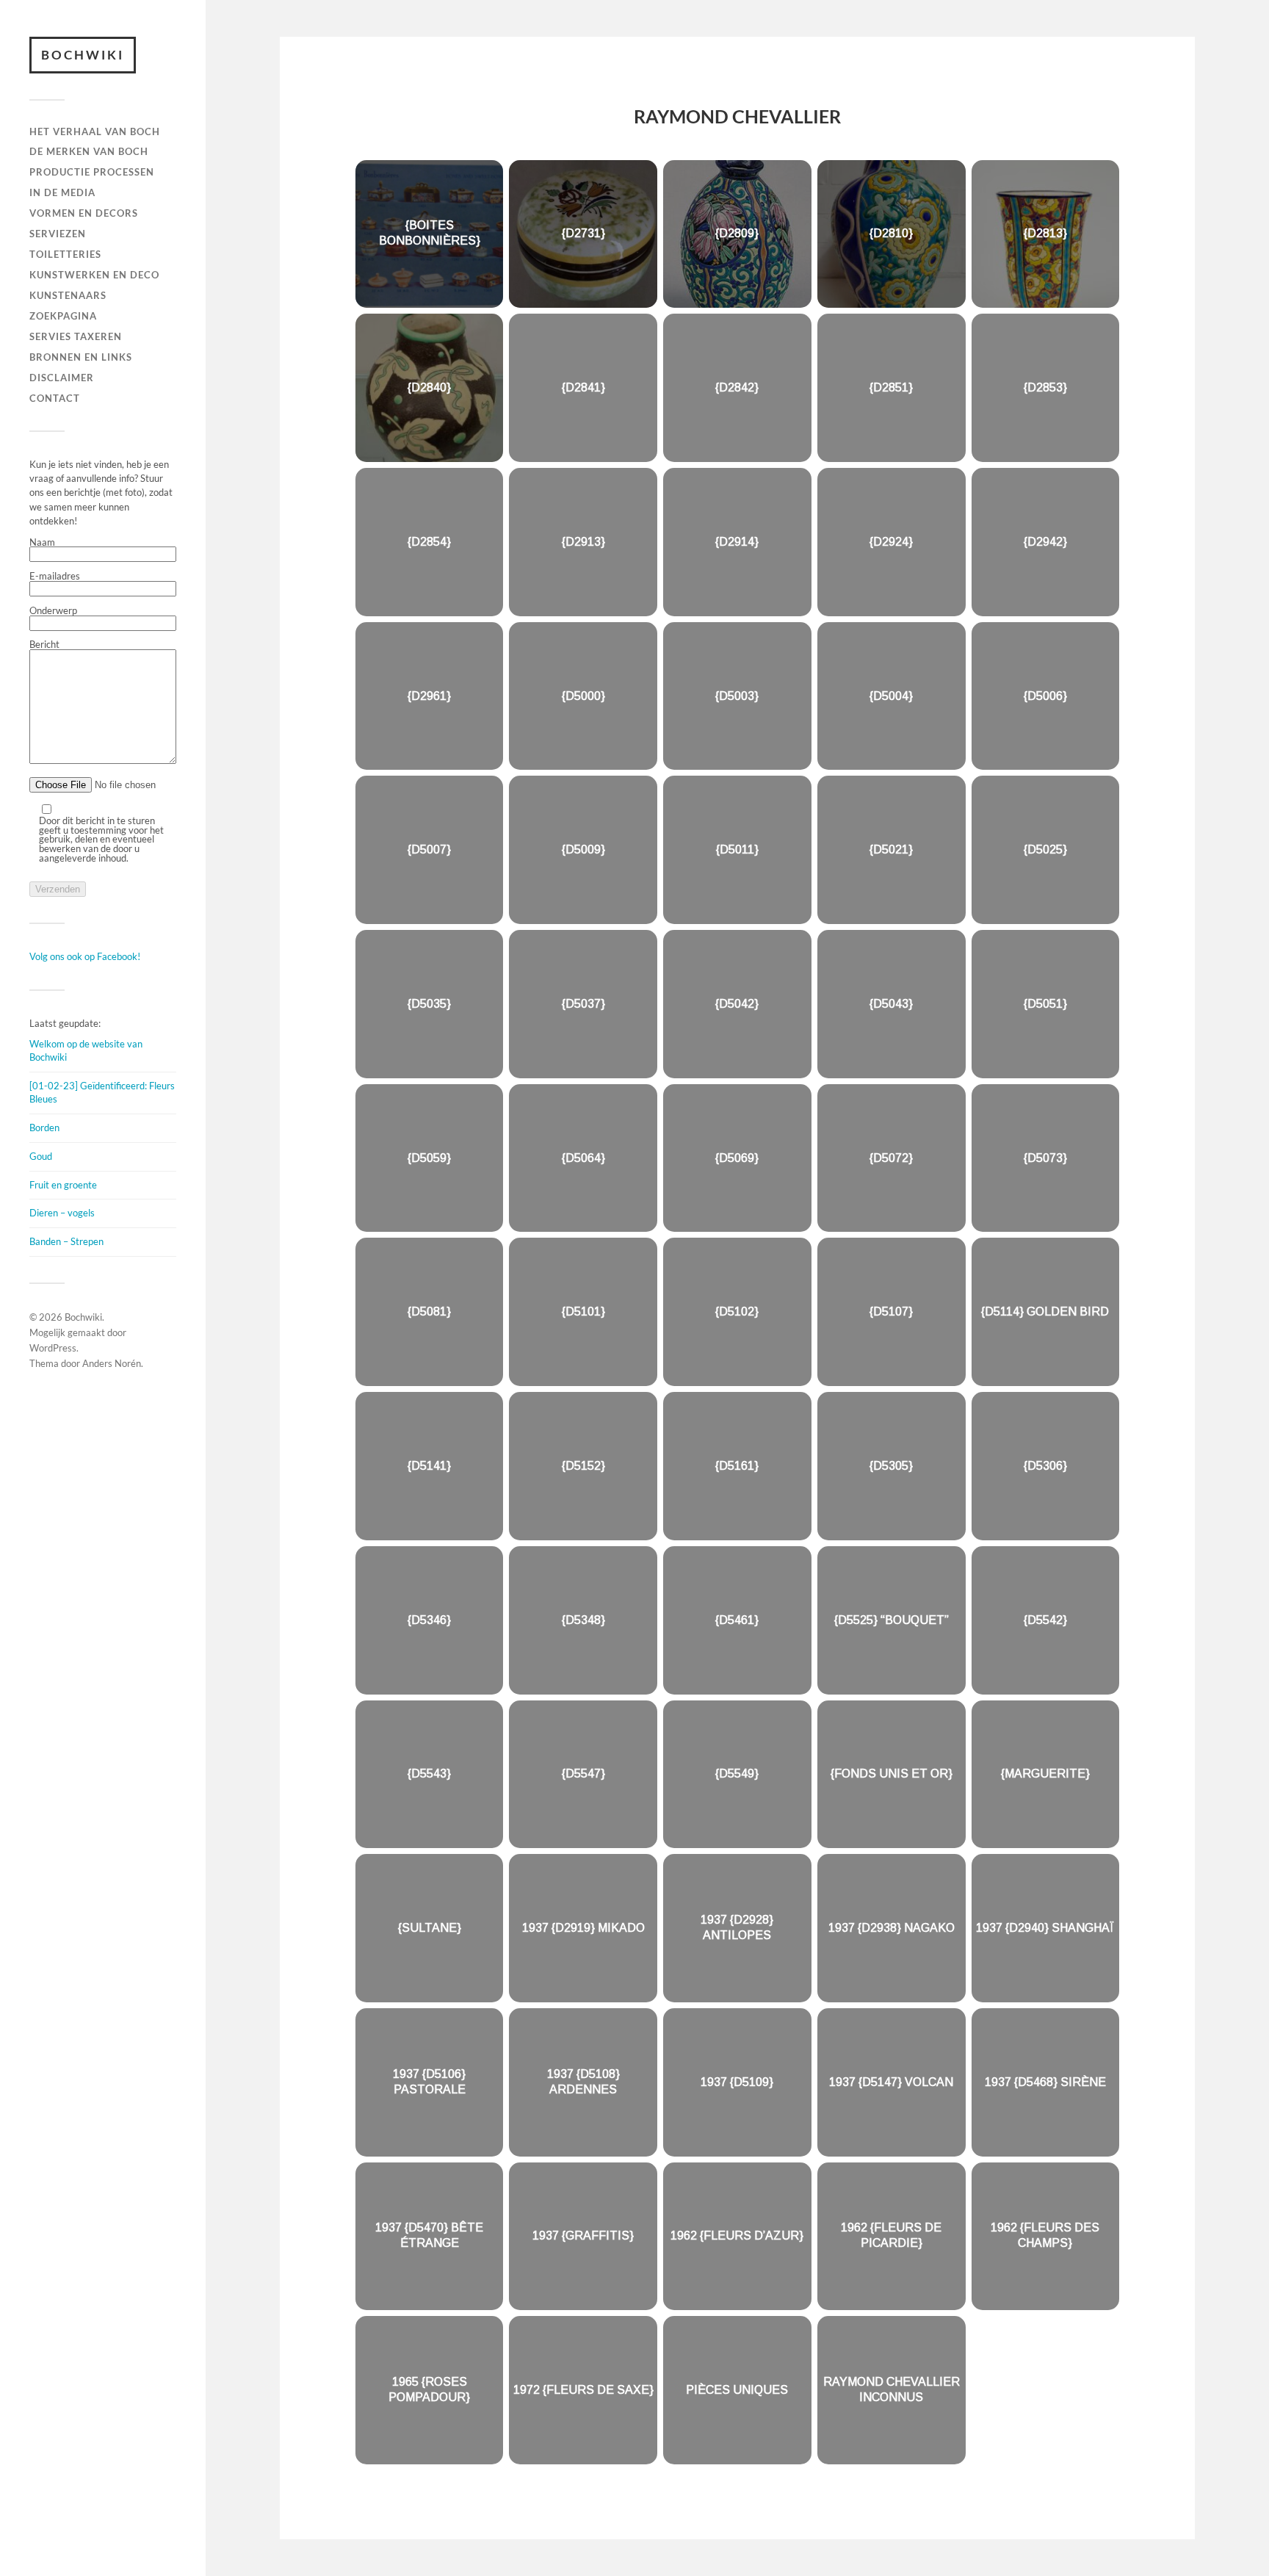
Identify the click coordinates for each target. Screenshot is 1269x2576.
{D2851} (891, 387)
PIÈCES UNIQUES (737, 2390)
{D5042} (737, 1004)
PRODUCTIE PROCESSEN (92, 172)
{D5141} (429, 1466)
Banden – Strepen (66, 1241)
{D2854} (429, 541)
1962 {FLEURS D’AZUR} (737, 2236)
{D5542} (1045, 1619)
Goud (41, 1156)
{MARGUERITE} (1045, 1774)
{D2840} (429, 387)
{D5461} (737, 1619)
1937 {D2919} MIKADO (583, 1928)
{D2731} (583, 233)
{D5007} (429, 849)
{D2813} (1045, 233)
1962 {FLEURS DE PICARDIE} (891, 2236)
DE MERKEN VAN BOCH (89, 151)
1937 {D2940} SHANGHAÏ (1045, 1928)
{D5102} (737, 1312)
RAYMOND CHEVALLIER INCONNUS (892, 2389)
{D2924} (891, 541)
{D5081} (429, 1312)
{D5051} (1045, 1004)
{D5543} (429, 1774)
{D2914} (737, 541)
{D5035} (429, 1004)
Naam (42, 543)
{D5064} (583, 1157)
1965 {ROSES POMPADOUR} (429, 2389)
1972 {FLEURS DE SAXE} (583, 2390)
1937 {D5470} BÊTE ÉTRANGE (429, 2236)
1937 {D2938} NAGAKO (892, 1928)
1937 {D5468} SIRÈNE (1045, 2081)
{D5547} (583, 1774)
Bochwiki (83, 55)
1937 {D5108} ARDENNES (583, 2082)
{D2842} (737, 387)
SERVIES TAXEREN (76, 336)
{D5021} (891, 849)
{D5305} (891, 1466)
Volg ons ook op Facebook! (85, 956)
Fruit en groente (63, 1185)
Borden (44, 1128)
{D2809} (737, 233)
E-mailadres (55, 577)
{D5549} (737, 1774)
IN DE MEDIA (62, 192)
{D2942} (1045, 541)
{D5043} (891, 1004)
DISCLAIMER (62, 378)
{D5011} (737, 849)
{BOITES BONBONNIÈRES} (430, 234)
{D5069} (737, 1157)
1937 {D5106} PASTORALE (429, 2082)
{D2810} (891, 233)
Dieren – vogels (62, 1213)
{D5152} (583, 1466)
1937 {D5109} (737, 2081)
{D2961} (429, 695)
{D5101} (583, 1312)
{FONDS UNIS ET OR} (892, 1774)
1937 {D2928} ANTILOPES (737, 1927)
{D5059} (429, 1157)
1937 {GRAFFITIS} (583, 2236)
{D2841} (583, 387)
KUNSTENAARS (68, 295)
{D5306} (1045, 1466)
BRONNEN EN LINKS (81, 357)
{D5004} (891, 695)
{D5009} (583, 849)
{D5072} (891, 1157)
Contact (55, 398)
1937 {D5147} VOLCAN (891, 2081)
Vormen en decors (84, 213)
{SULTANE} (430, 1928)
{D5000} (583, 695)
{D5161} (737, 1466)
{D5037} (583, 1004)
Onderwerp (53, 611)
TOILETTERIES (65, 254)
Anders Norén (112, 1363)
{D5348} (583, 1619)
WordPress (53, 1348)
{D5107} (891, 1312)
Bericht (44, 645)
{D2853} (1045, 387)
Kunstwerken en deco (94, 275)
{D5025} (1045, 849)
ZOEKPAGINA (63, 316)
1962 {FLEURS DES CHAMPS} (1045, 2236)
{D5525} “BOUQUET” (892, 1619)
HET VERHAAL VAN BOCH (95, 131)
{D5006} (1045, 695)
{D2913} (583, 541)
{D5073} (1045, 1157)
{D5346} (429, 1619)
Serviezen (58, 234)
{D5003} (737, 695)
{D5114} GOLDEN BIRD (1045, 1312)
